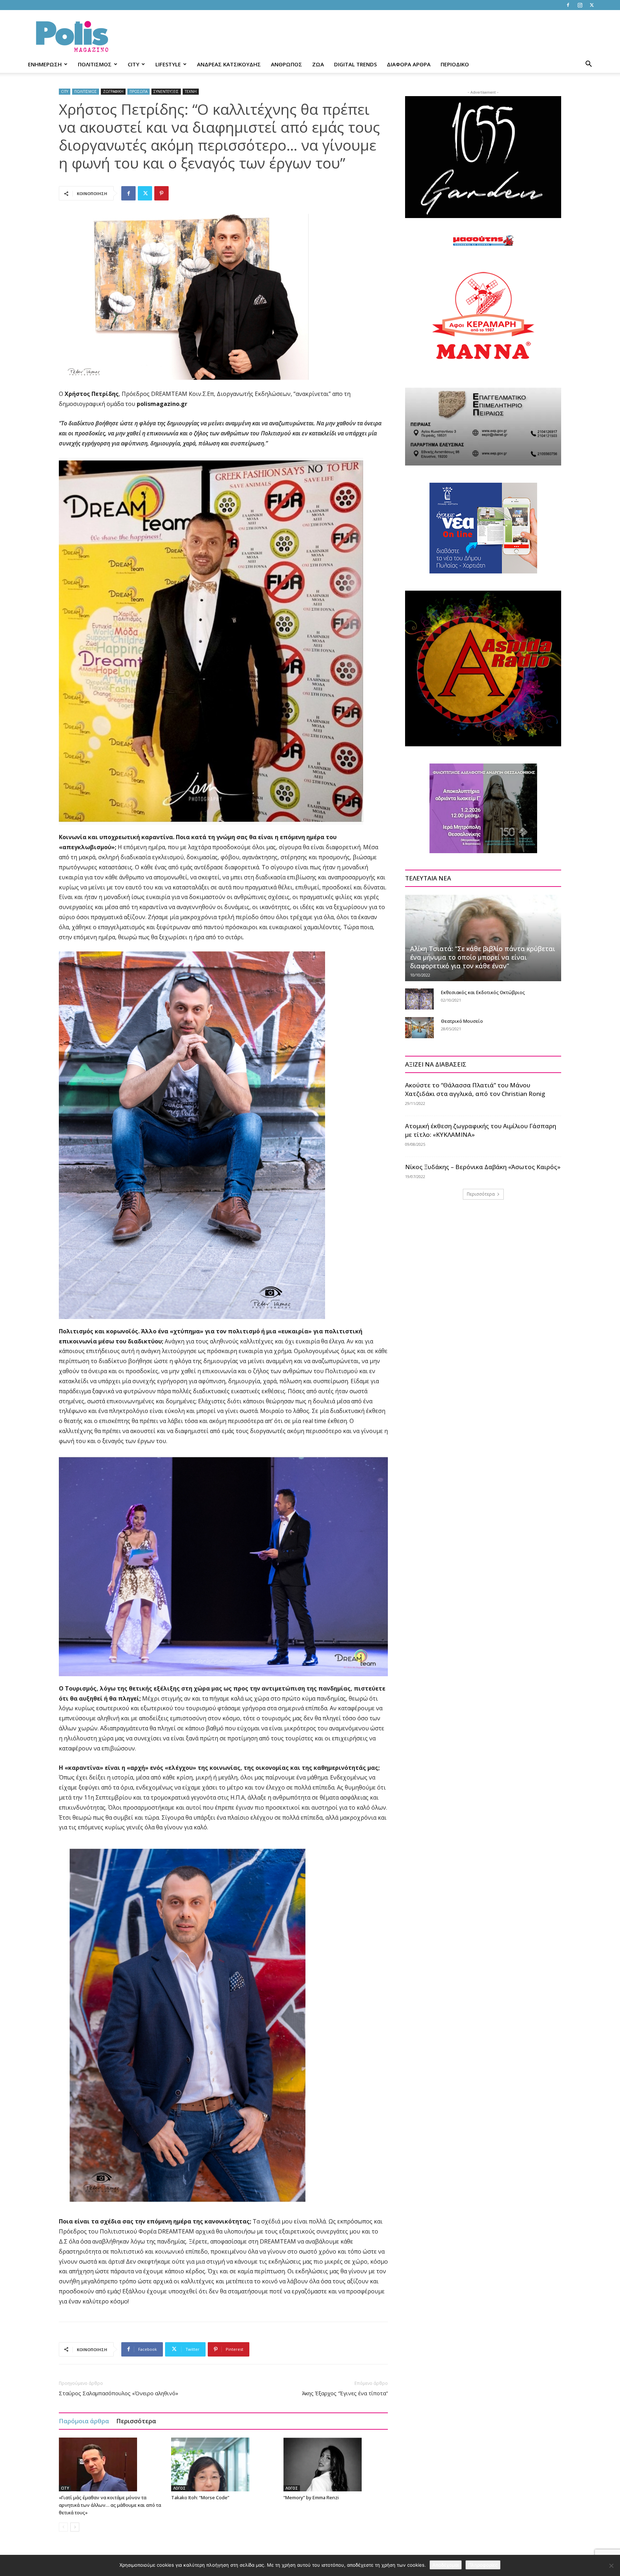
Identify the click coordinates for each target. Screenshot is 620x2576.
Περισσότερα (136, 2421)
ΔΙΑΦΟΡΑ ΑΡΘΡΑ (409, 64)
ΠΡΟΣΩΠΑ (138, 91)
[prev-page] (63, 2527)
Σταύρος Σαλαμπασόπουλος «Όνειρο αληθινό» (119, 2393)
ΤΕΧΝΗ (191, 91)
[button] (588, 65)
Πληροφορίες (483, 2565)
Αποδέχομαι (446, 2565)
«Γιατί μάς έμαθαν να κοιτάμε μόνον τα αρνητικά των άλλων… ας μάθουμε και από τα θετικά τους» (110, 2505)
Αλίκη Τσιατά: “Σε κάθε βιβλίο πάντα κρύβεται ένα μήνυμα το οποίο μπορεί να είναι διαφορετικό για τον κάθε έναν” (483, 957)
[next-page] (75, 2527)
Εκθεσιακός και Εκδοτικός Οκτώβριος (483, 992)
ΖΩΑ (318, 64)
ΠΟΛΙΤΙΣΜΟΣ (95, 64)
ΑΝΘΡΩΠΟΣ (286, 64)
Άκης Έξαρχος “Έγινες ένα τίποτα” (345, 2393)
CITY (133, 64)
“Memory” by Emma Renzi (311, 2497)
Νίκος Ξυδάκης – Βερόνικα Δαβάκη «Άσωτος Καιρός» (483, 1167)
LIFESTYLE (168, 64)
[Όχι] (611, 2566)
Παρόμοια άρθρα (84, 2421)
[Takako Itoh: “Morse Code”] (224, 2464)
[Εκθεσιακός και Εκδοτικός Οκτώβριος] (419, 999)
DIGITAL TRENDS (355, 64)
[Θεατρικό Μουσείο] (419, 1028)
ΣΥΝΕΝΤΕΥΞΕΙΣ (166, 91)
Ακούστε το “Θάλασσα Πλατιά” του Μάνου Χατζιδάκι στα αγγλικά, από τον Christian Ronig (475, 1089)
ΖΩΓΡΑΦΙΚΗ (113, 91)
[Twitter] (592, 5)
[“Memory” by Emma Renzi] (336, 2464)
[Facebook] (568, 5)
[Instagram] (580, 5)
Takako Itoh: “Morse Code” (200, 2497)
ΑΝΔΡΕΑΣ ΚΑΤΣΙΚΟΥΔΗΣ (229, 64)
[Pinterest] (161, 193)
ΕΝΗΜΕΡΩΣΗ (45, 64)
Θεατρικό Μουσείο (462, 1021)
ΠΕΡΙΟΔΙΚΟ (455, 64)
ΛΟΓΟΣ (179, 2488)
